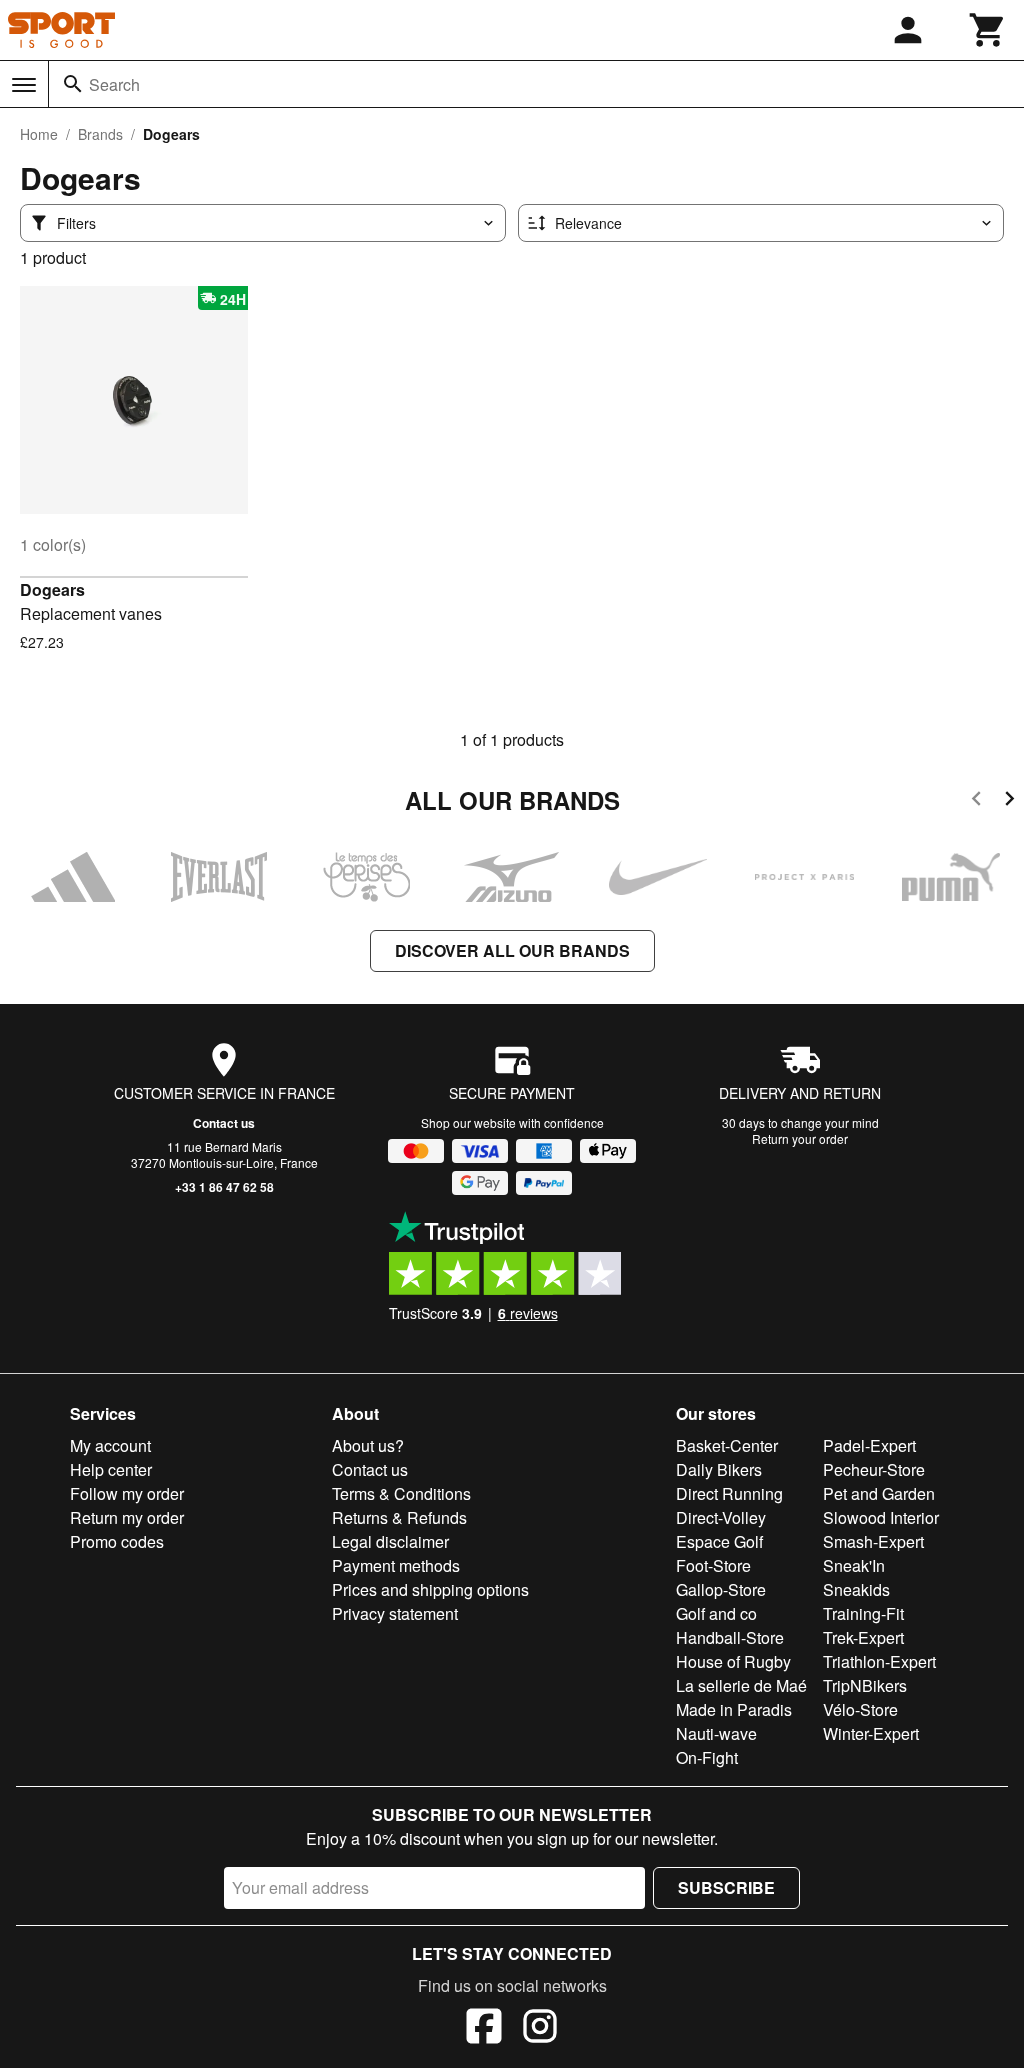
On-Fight (707, 1757)
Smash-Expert (873, 1541)
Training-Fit (863, 1613)
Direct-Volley (721, 1517)
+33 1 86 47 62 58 (224, 1187)
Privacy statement (395, 1613)
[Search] (73, 84)
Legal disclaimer (390, 1541)
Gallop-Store (721, 1589)
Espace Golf (719, 1541)
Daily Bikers (719, 1469)
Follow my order (127, 1493)
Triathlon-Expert (879, 1661)
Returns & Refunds (399, 1517)
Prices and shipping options (430, 1589)
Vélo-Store (860, 1709)
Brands (100, 134)
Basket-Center (727, 1445)
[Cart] (988, 30)
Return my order (127, 1517)
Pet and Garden (879, 1493)
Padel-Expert (869, 1445)
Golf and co (716, 1613)
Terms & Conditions (401, 1493)
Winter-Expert (871, 1733)
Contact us (224, 1123)
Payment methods (396, 1565)
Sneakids (856, 1589)
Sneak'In (854, 1565)
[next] (1009, 801)
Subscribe (726, 1887)
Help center (111, 1469)
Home (39, 134)
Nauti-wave (716, 1733)
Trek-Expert (863, 1637)
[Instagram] (540, 2029)
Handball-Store (730, 1637)
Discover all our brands (512, 950)
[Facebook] (484, 2029)
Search (114, 84)
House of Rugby (733, 1661)
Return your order (800, 1138)
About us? (368, 1445)
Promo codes (117, 1541)
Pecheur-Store (874, 1469)
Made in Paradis (734, 1709)
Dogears (52, 589)
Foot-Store (713, 1565)
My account (110, 1445)
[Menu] (24, 85)
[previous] (976, 801)
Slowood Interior (881, 1517)
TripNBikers (865, 1685)
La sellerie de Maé (741, 1685)
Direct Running (729, 1493)
